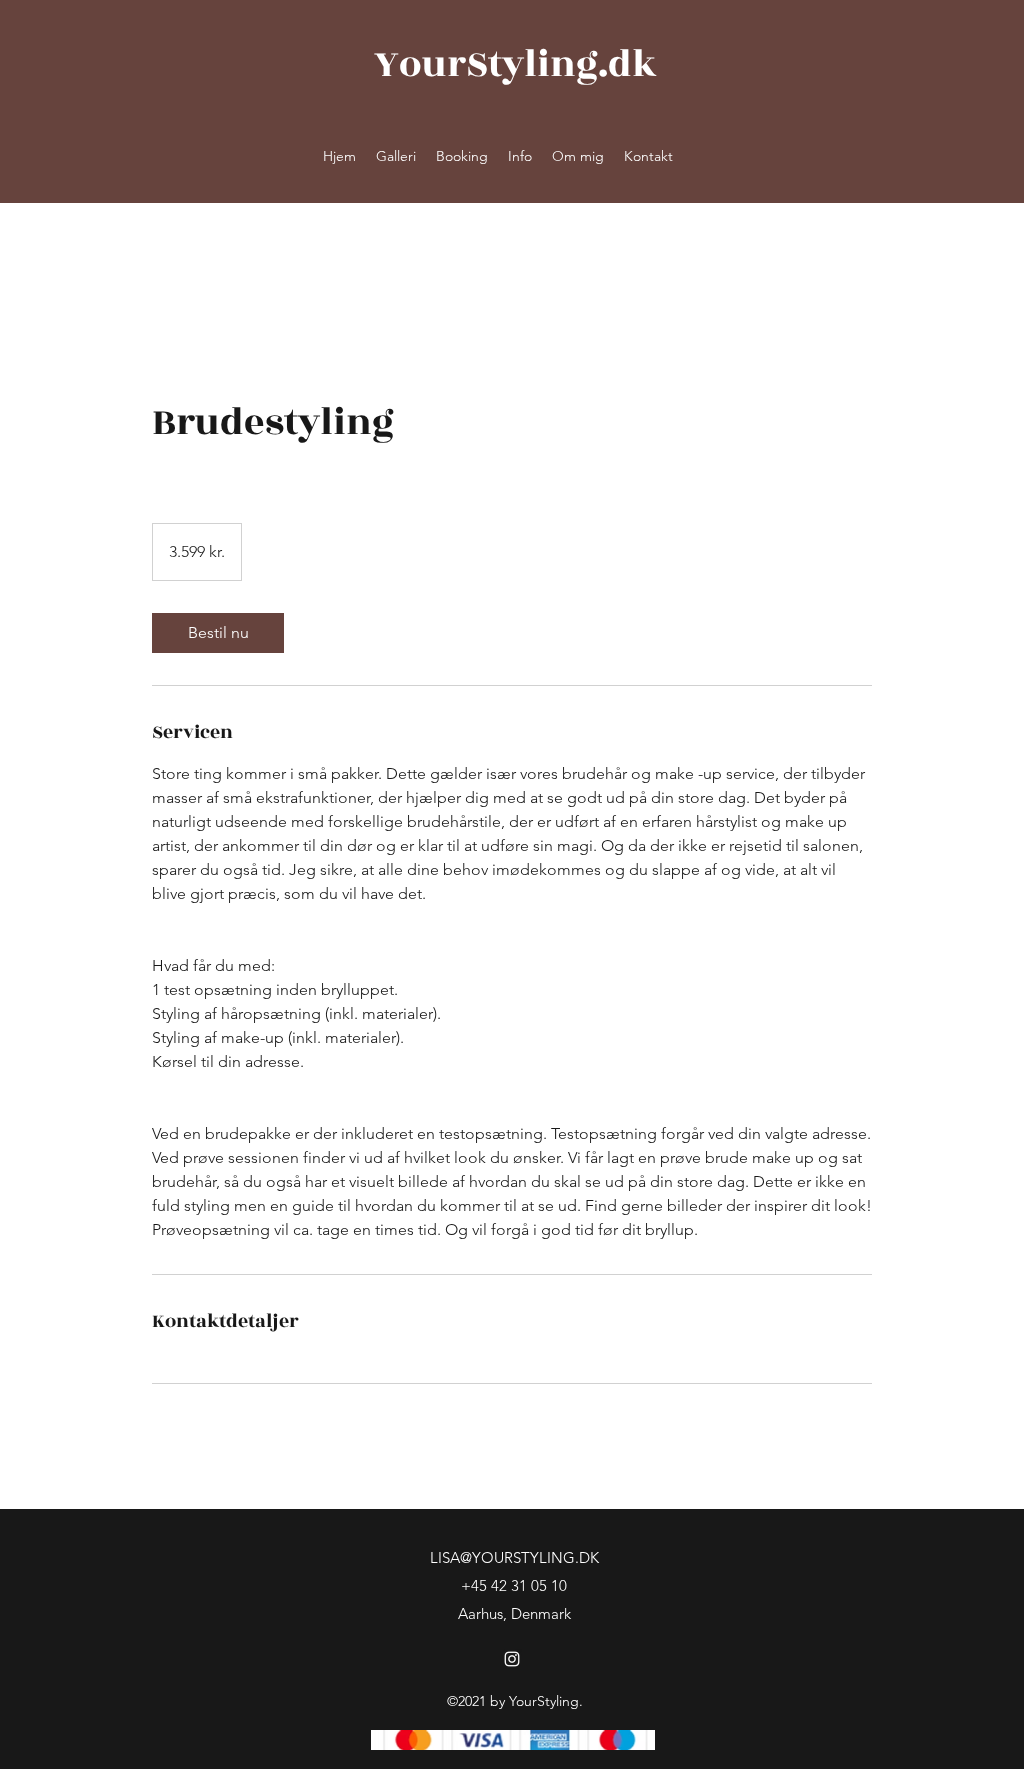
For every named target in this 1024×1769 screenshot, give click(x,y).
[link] (218, 633)
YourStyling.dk (515, 64)
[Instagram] (512, 1659)
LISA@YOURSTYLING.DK (514, 1557)
